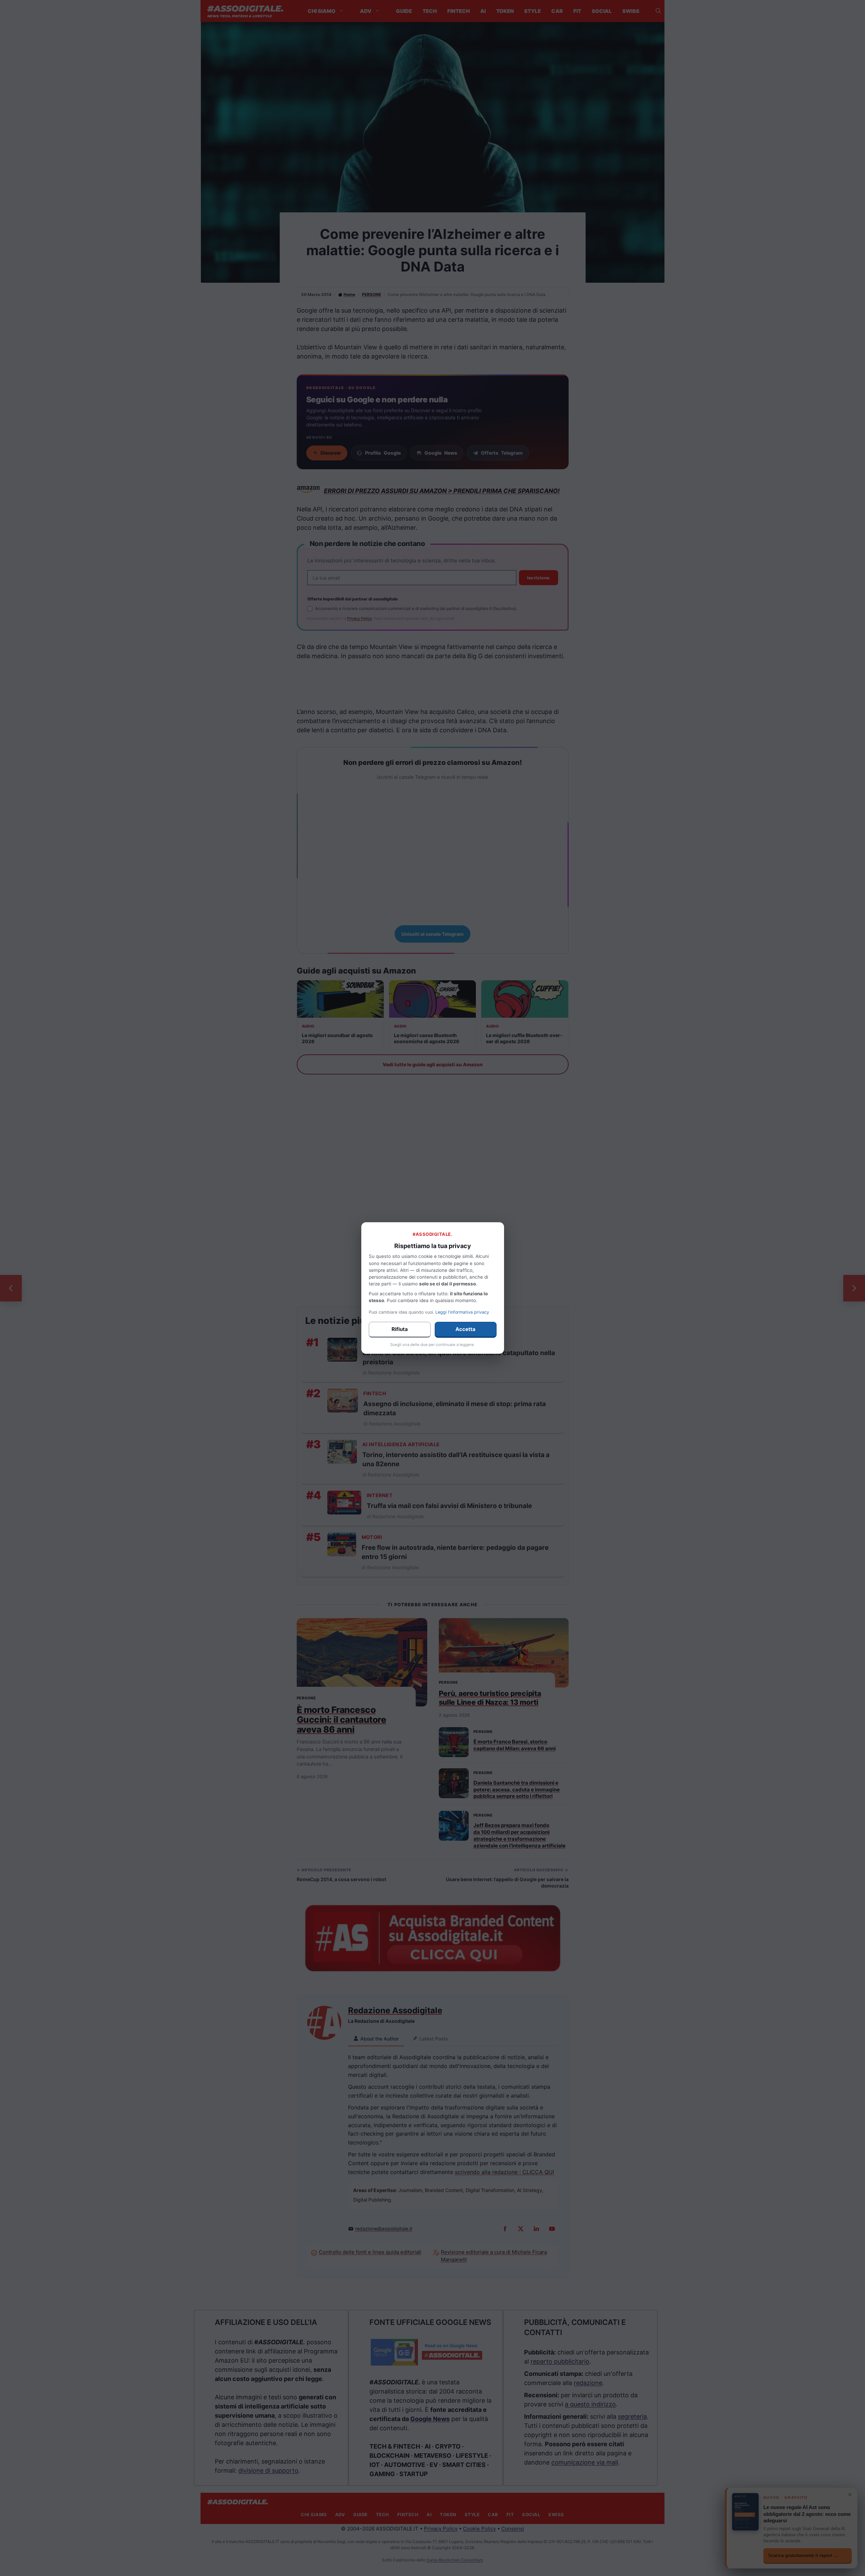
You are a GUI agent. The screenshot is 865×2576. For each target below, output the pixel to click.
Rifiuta (400, 1329)
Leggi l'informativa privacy (462, 1312)
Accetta (465, 1329)
